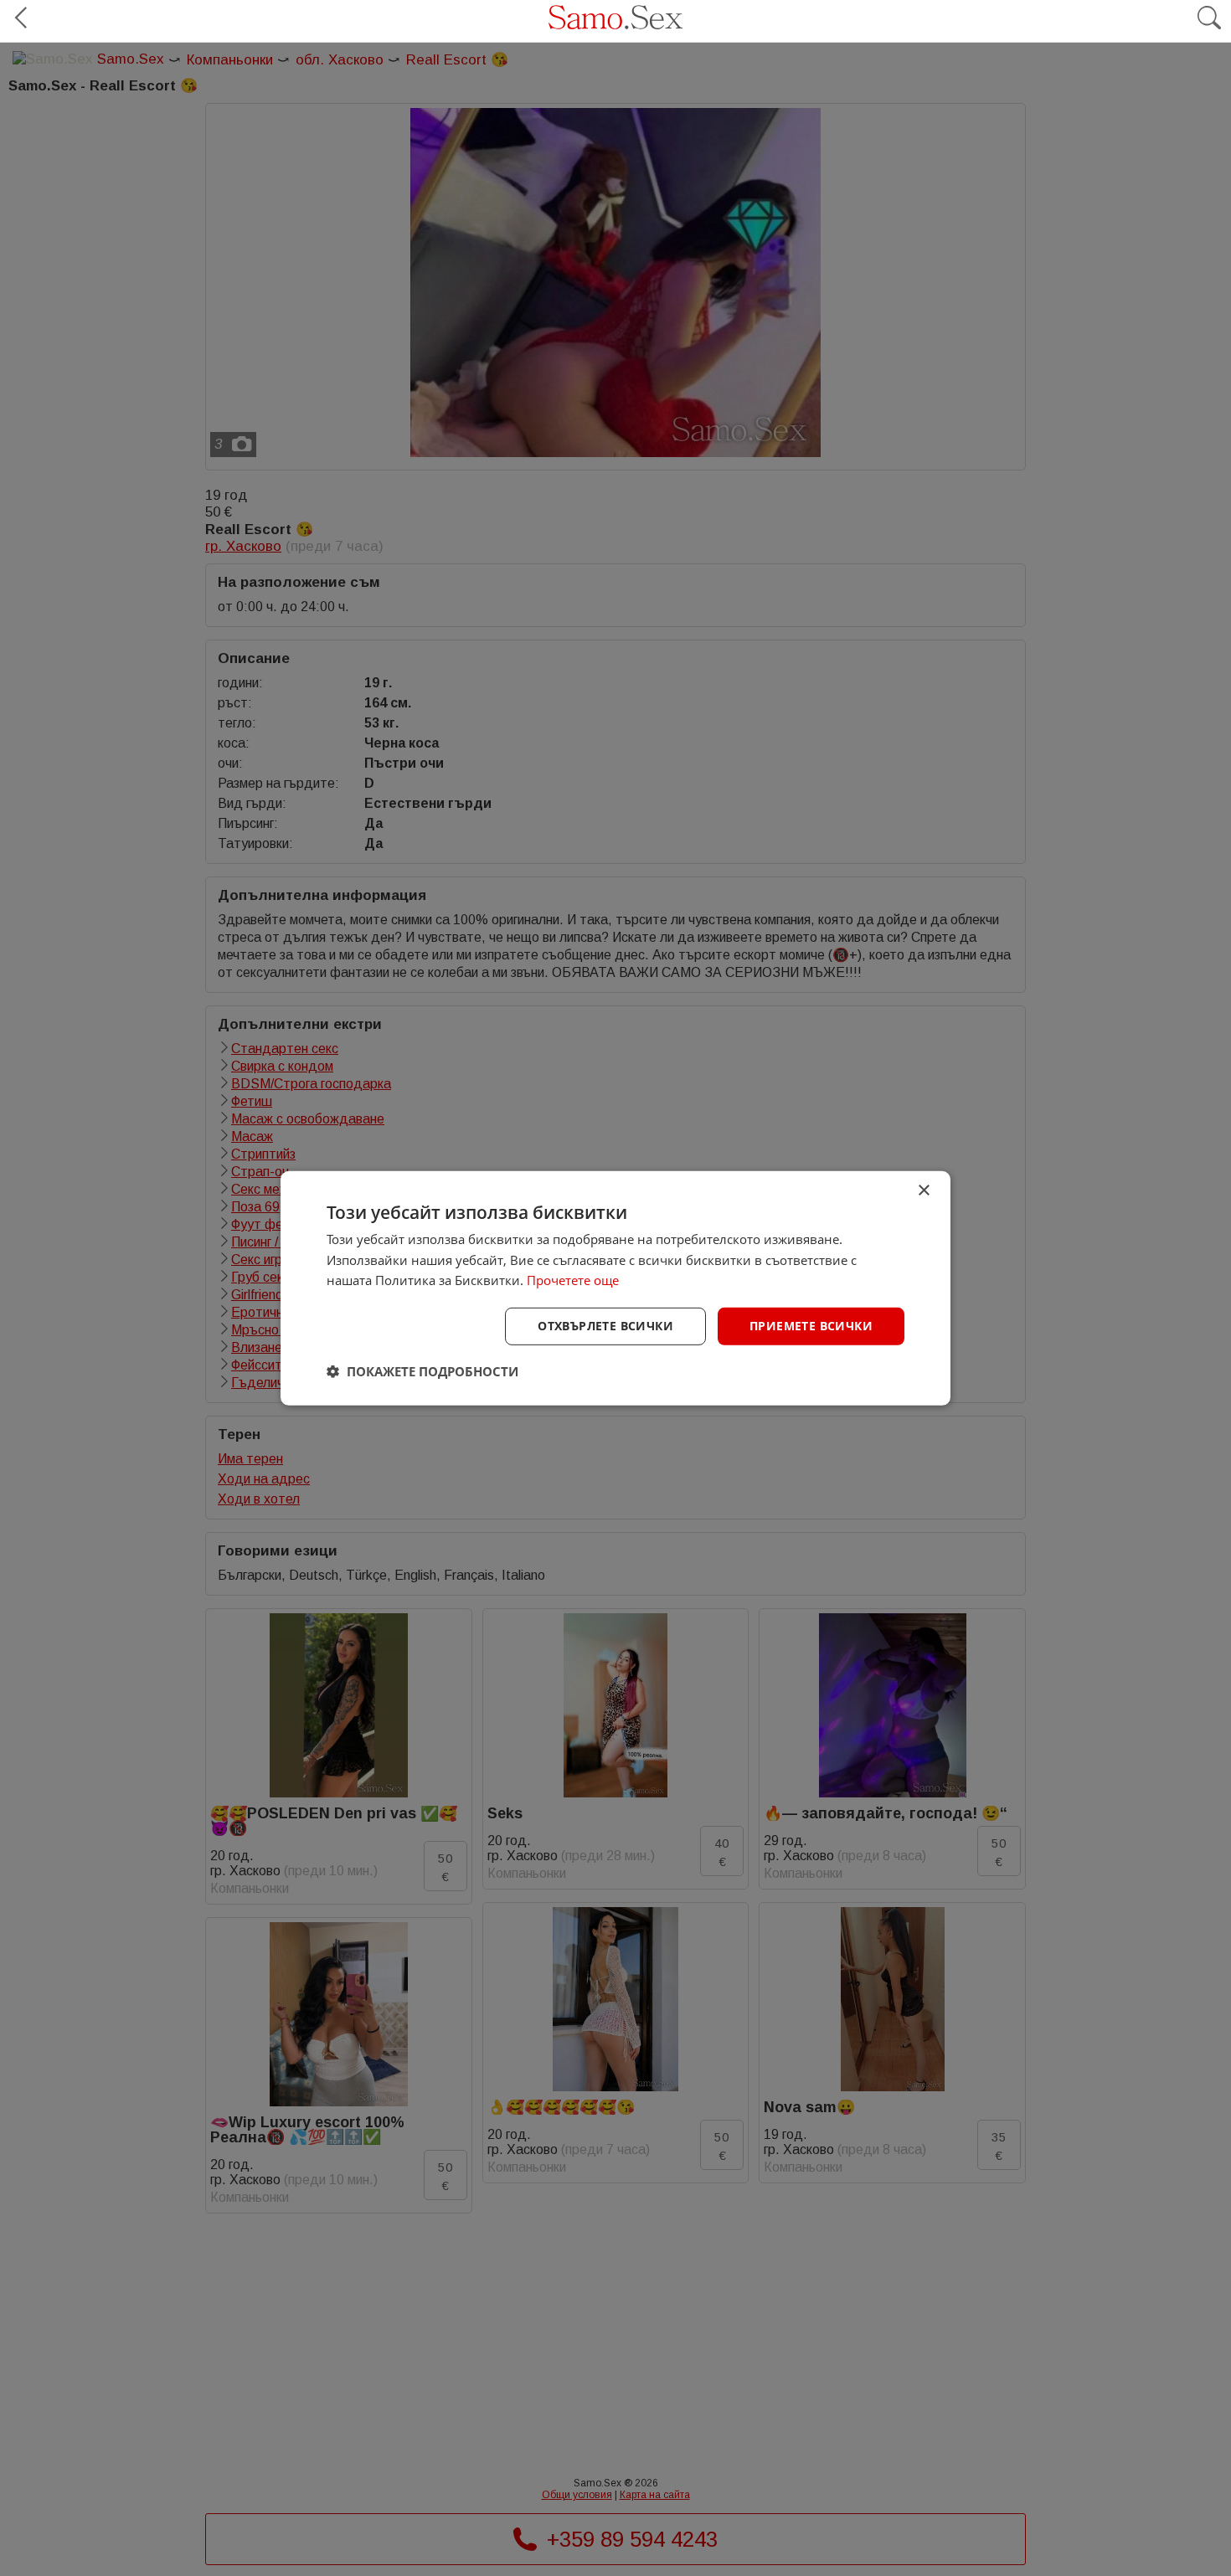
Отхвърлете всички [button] (605, 1326)
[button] (422, 1371)
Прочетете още (573, 1280)
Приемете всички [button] (811, 1326)
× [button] (923, 1190)
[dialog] (615, 1288)
